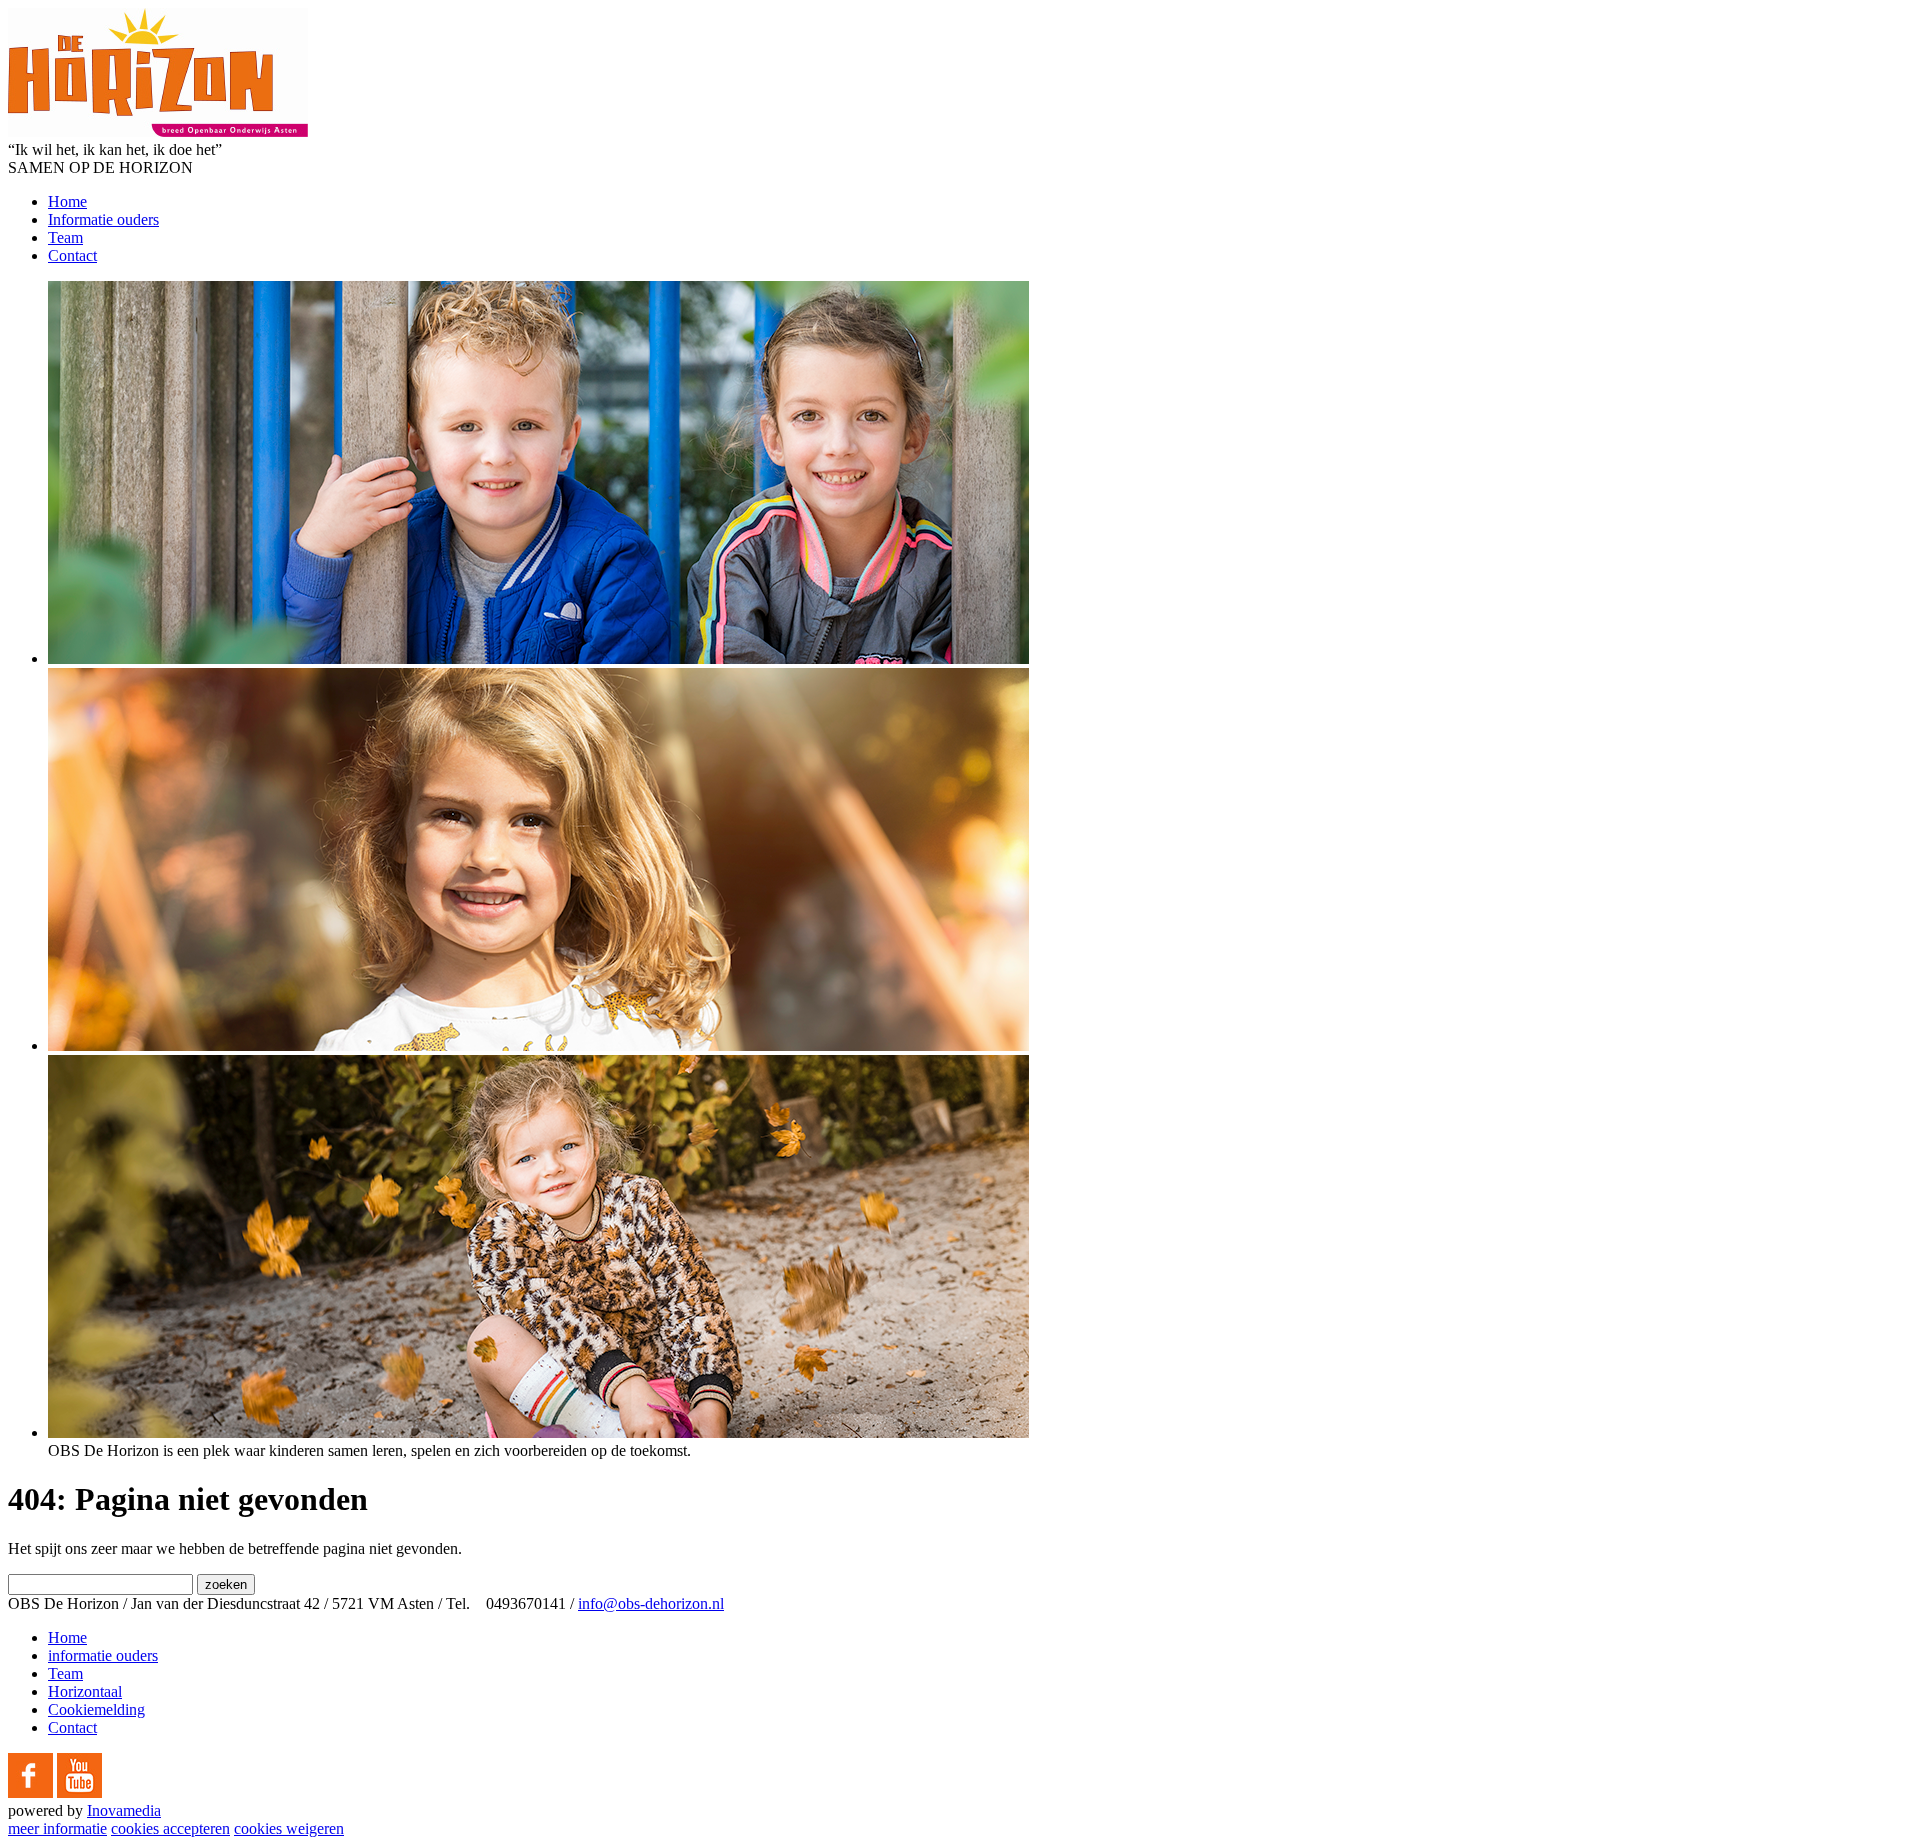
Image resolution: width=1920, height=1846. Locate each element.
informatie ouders (103, 1655)
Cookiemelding (96, 1709)
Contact (72, 255)
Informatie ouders (103, 219)
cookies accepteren (170, 1828)
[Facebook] (30, 1792)
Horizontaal (85, 1691)
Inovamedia (124, 1810)
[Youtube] (79, 1792)
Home (67, 201)
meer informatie (57, 1828)
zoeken (226, 1584)
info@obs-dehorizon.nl (651, 1603)
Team (65, 237)
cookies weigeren (289, 1828)
